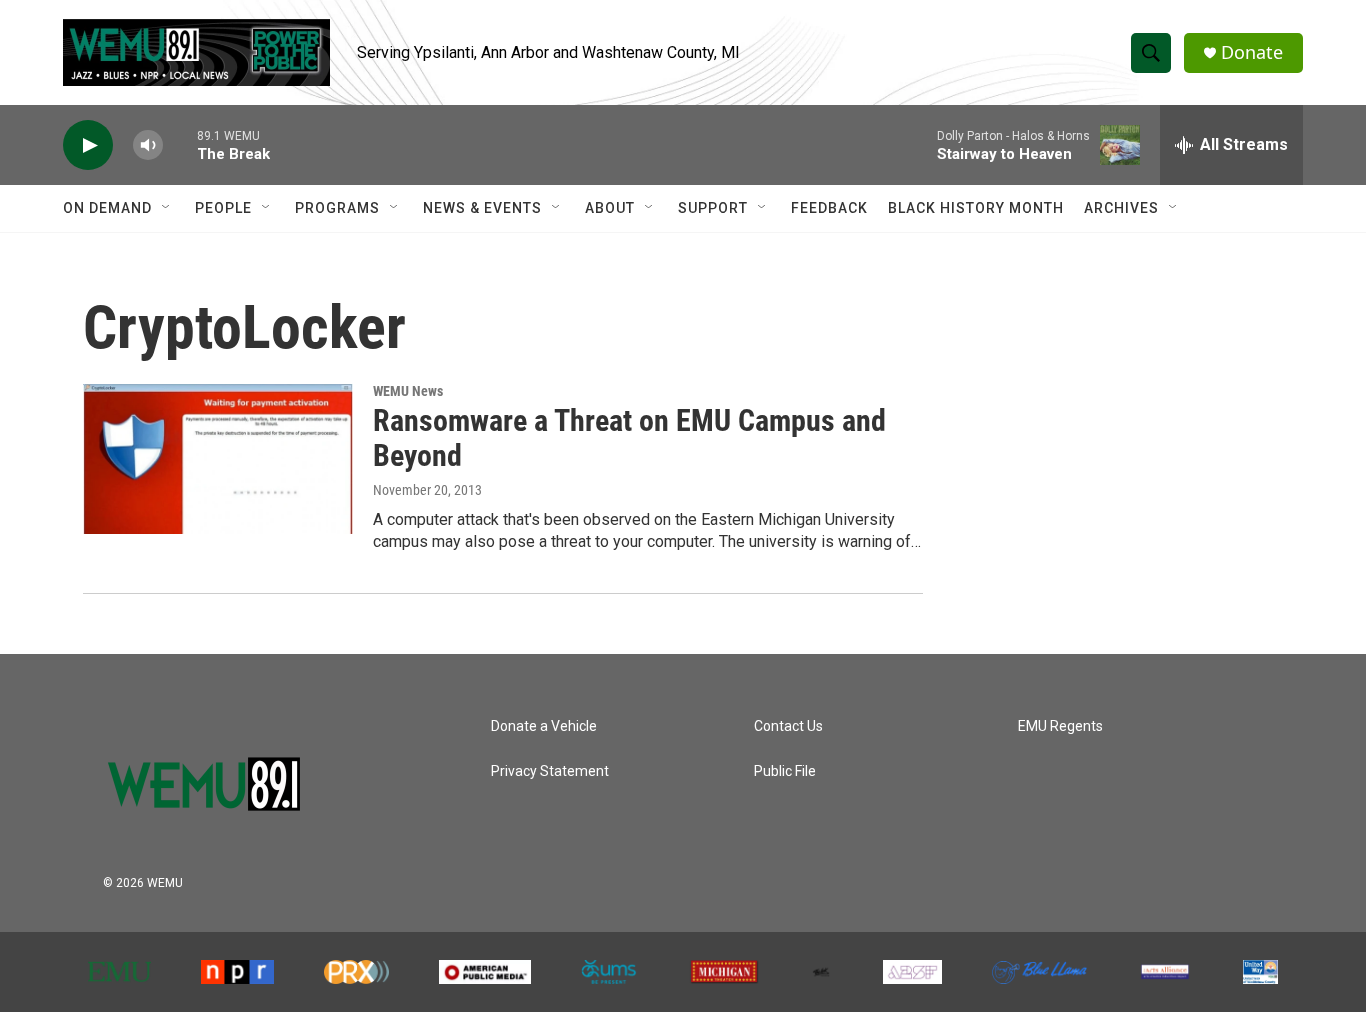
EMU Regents (1060, 726)
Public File (785, 771)
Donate (1252, 52)
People (223, 208)
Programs (337, 208)
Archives (1121, 208)
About (610, 208)
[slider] (180, 144)
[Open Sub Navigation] (167, 208)
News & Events (482, 208)
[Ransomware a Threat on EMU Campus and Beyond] (218, 459)
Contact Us (788, 726)
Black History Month (976, 208)
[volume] (148, 145)
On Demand (107, 208)
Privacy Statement (550, 771)
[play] (88, 145)
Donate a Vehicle (544, 726)
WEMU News (408, 391)
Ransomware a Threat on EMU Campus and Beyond (629, 438)
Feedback (829, 208)
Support (713, 208)
